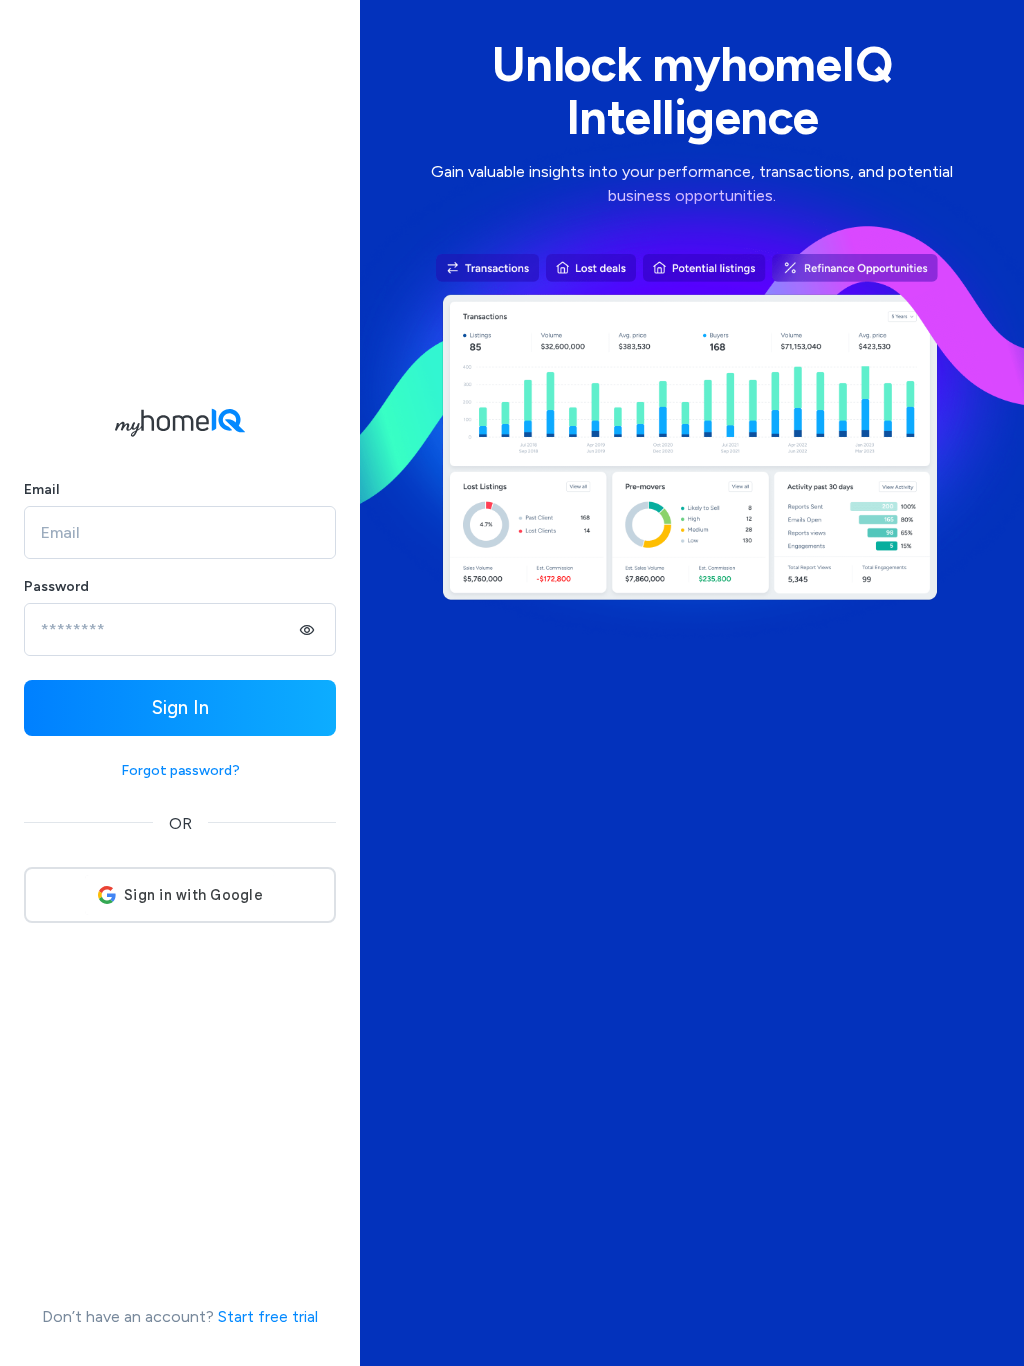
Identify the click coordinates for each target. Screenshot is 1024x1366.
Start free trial (268, 1316)
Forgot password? (180, 770)
